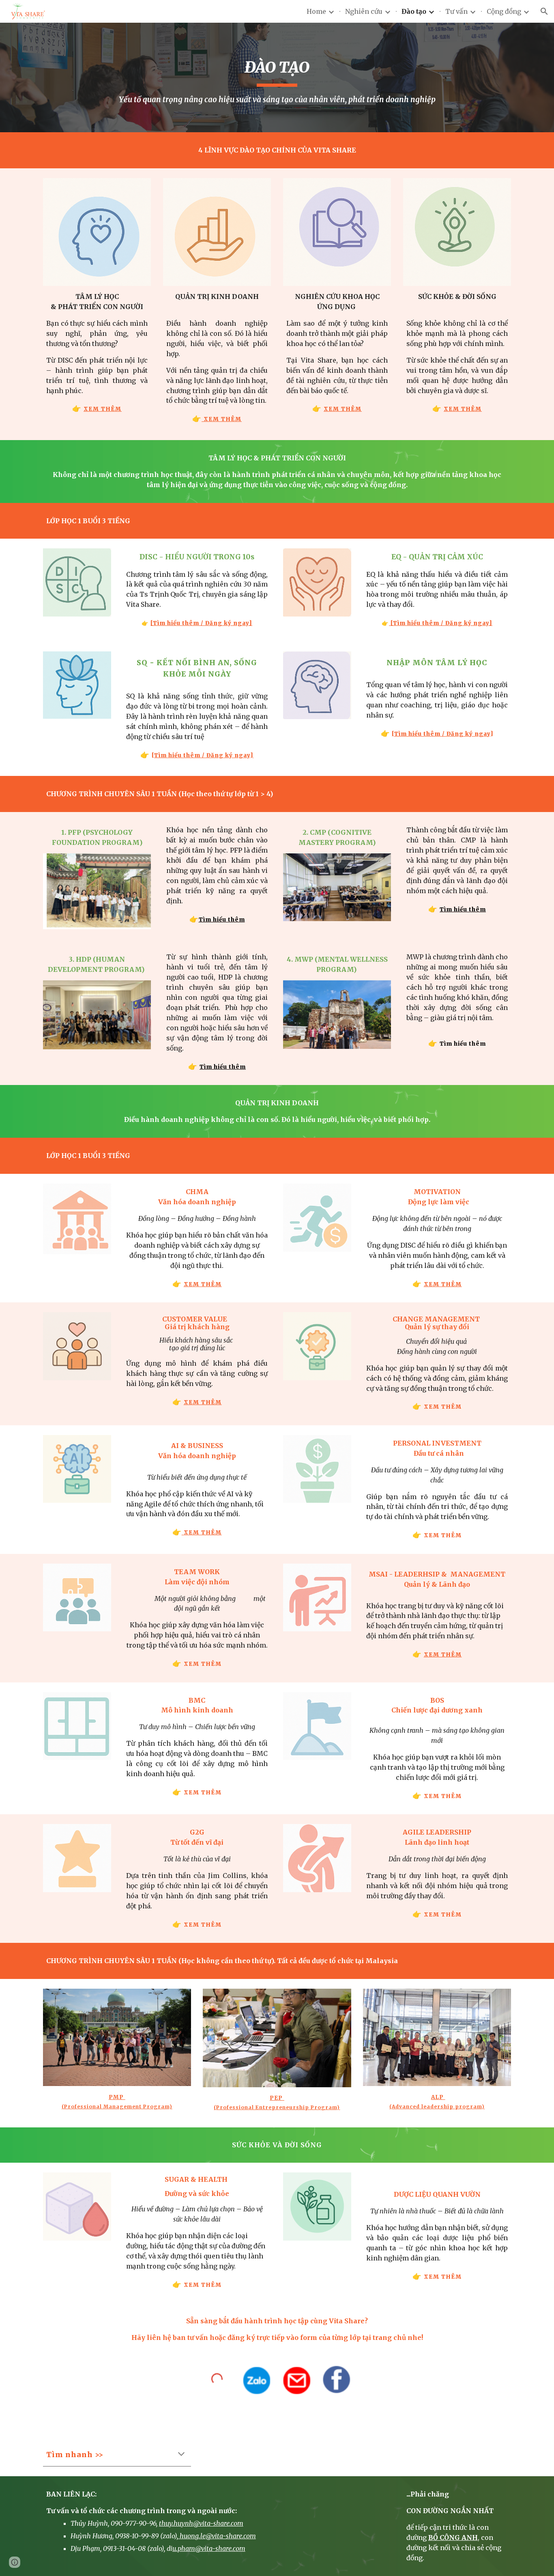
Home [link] (316, 11)
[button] (544, 11)
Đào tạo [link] (414, 11)
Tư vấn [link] (456, 11)
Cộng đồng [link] (504, 11)
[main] (277, 77)
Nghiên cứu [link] (364, 11)
